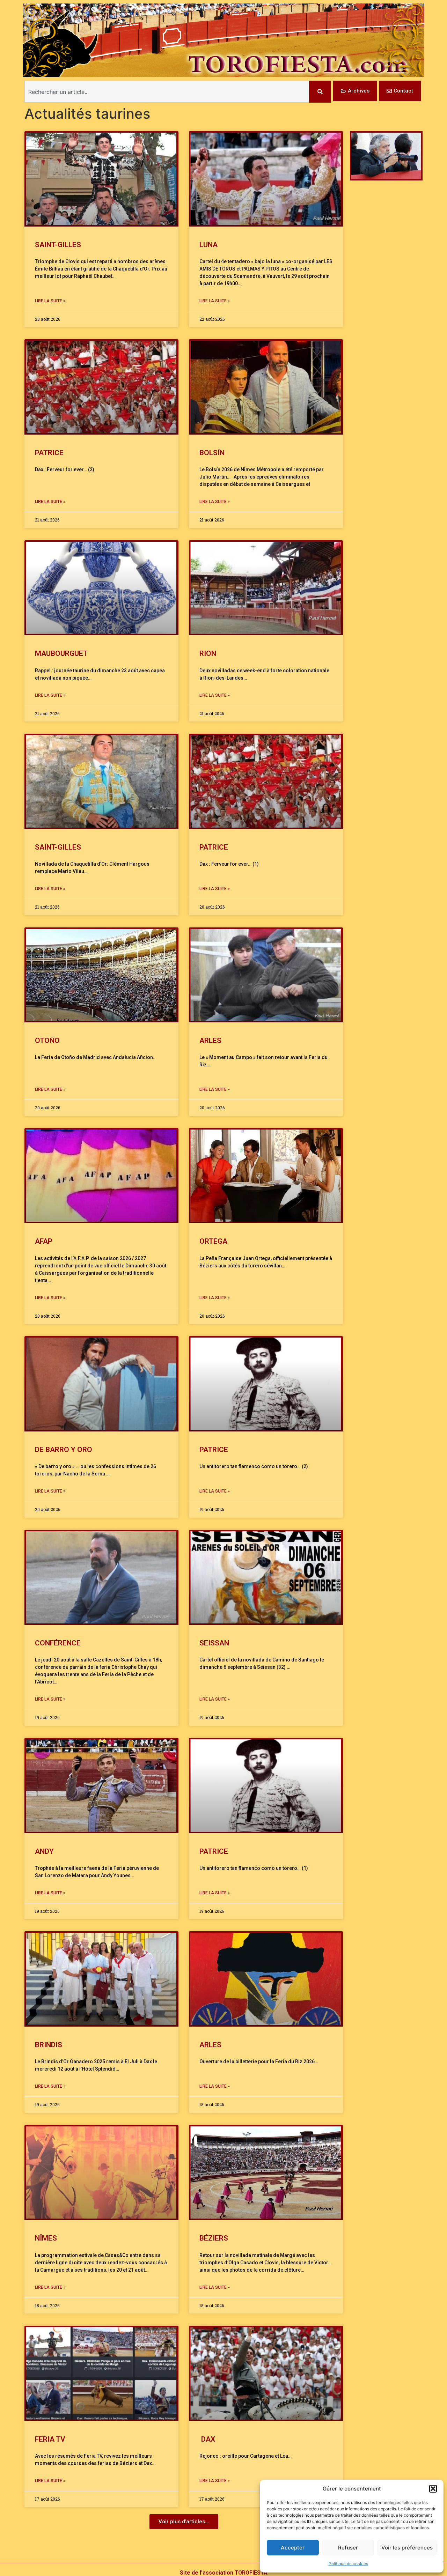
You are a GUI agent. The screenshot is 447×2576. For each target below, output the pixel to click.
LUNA (208, 245)
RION (208, 653)
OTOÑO (47, 1041)
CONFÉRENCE (58, 1643)
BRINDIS (49, 2045)
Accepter (293, 2548)
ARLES (210, 1041)
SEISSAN (214, 1643)
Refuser (348, 2548)
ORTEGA (213, 1241)
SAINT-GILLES (58, 245)
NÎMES (46, 2238)
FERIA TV (50, 2439)
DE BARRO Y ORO (64, 1450)
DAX (207, 2439)
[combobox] (167, 92)
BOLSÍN (212, 453)
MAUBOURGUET (61, 653)
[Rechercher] (320, 92)
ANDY (44, 1851)
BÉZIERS (214, 2238)
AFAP (44, 1241)
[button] (433, 2489)
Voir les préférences (407, 2548)
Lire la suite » (50, 301)
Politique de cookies (348, 2564)
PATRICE (49, 453)
